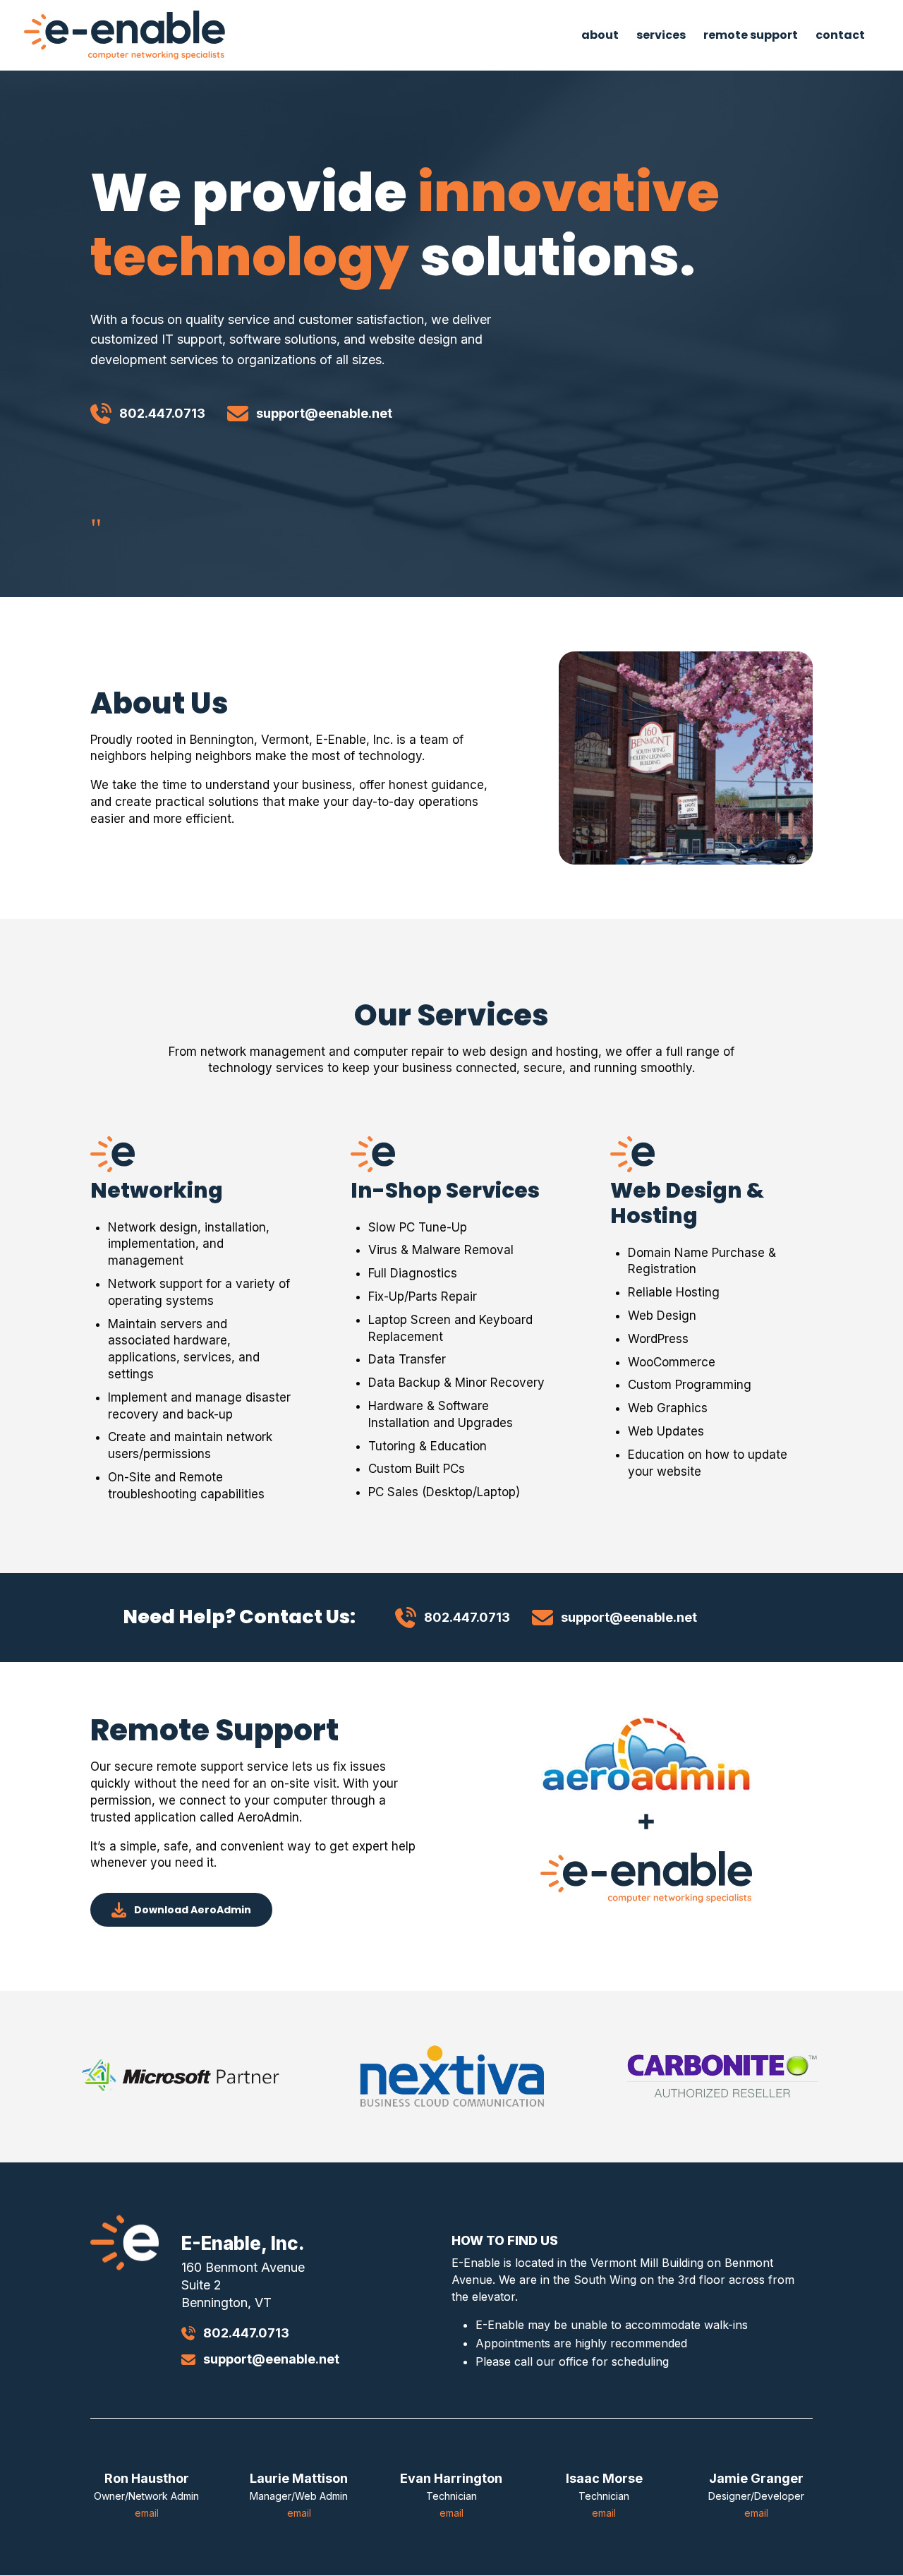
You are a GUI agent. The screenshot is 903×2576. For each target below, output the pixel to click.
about (600, 37)
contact (840, 37)
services (661, 37)
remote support (751, 37)
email (147, 2513)
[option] (181, 2076)
